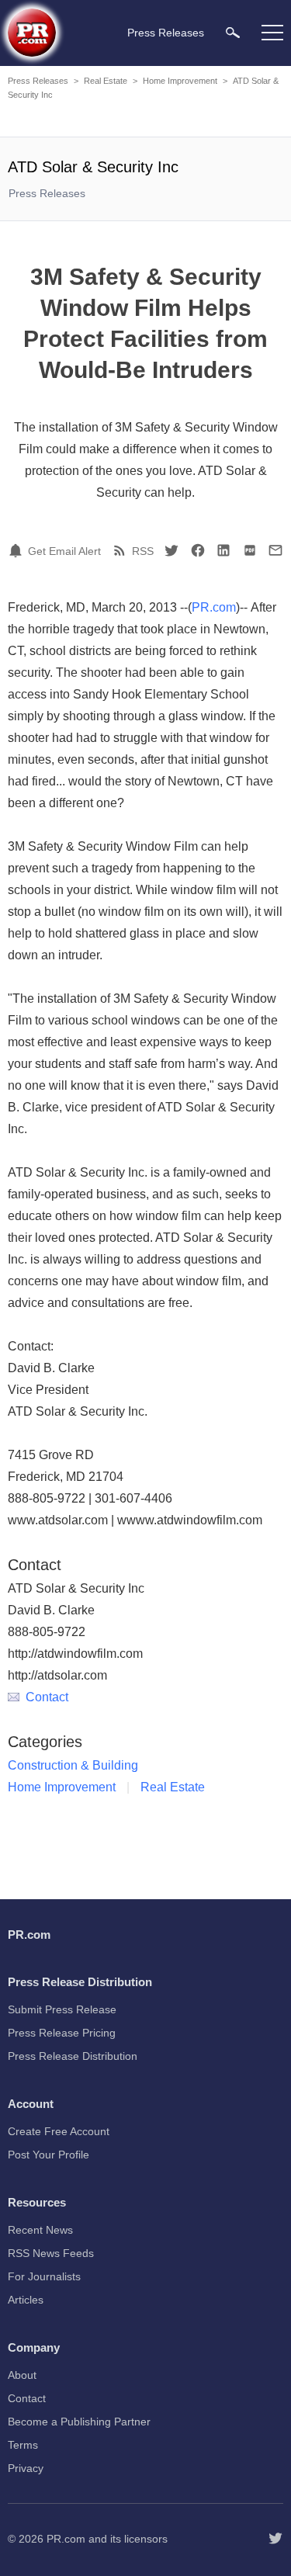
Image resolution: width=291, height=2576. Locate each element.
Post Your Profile (48, 2155)
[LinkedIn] (223, 550)
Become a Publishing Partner (79, 2422)
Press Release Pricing (62, 2033)
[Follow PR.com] (275, 2539)
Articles (26, 2300)
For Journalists (44, 2276)
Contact (47, 1697)
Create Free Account (59, 2131)
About (22, 2375)
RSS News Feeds (51, 2253)
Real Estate (106, 81)
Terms (23, 2445)
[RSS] (122, 550)
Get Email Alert (64, 551)
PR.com (214, 607)
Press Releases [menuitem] (166, 33)
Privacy (26, 2468)
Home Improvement (180, 81)
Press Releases (38, 81)
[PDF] (250, 550)
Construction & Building (73, 1765)
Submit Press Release (62, 2009)
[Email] (275, 550)
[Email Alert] (18, 550)
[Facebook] (198, 550)
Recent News (40, 2230)
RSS (143, 551)
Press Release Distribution (73, 2056)
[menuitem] (233, 32)
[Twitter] (171, 550)
